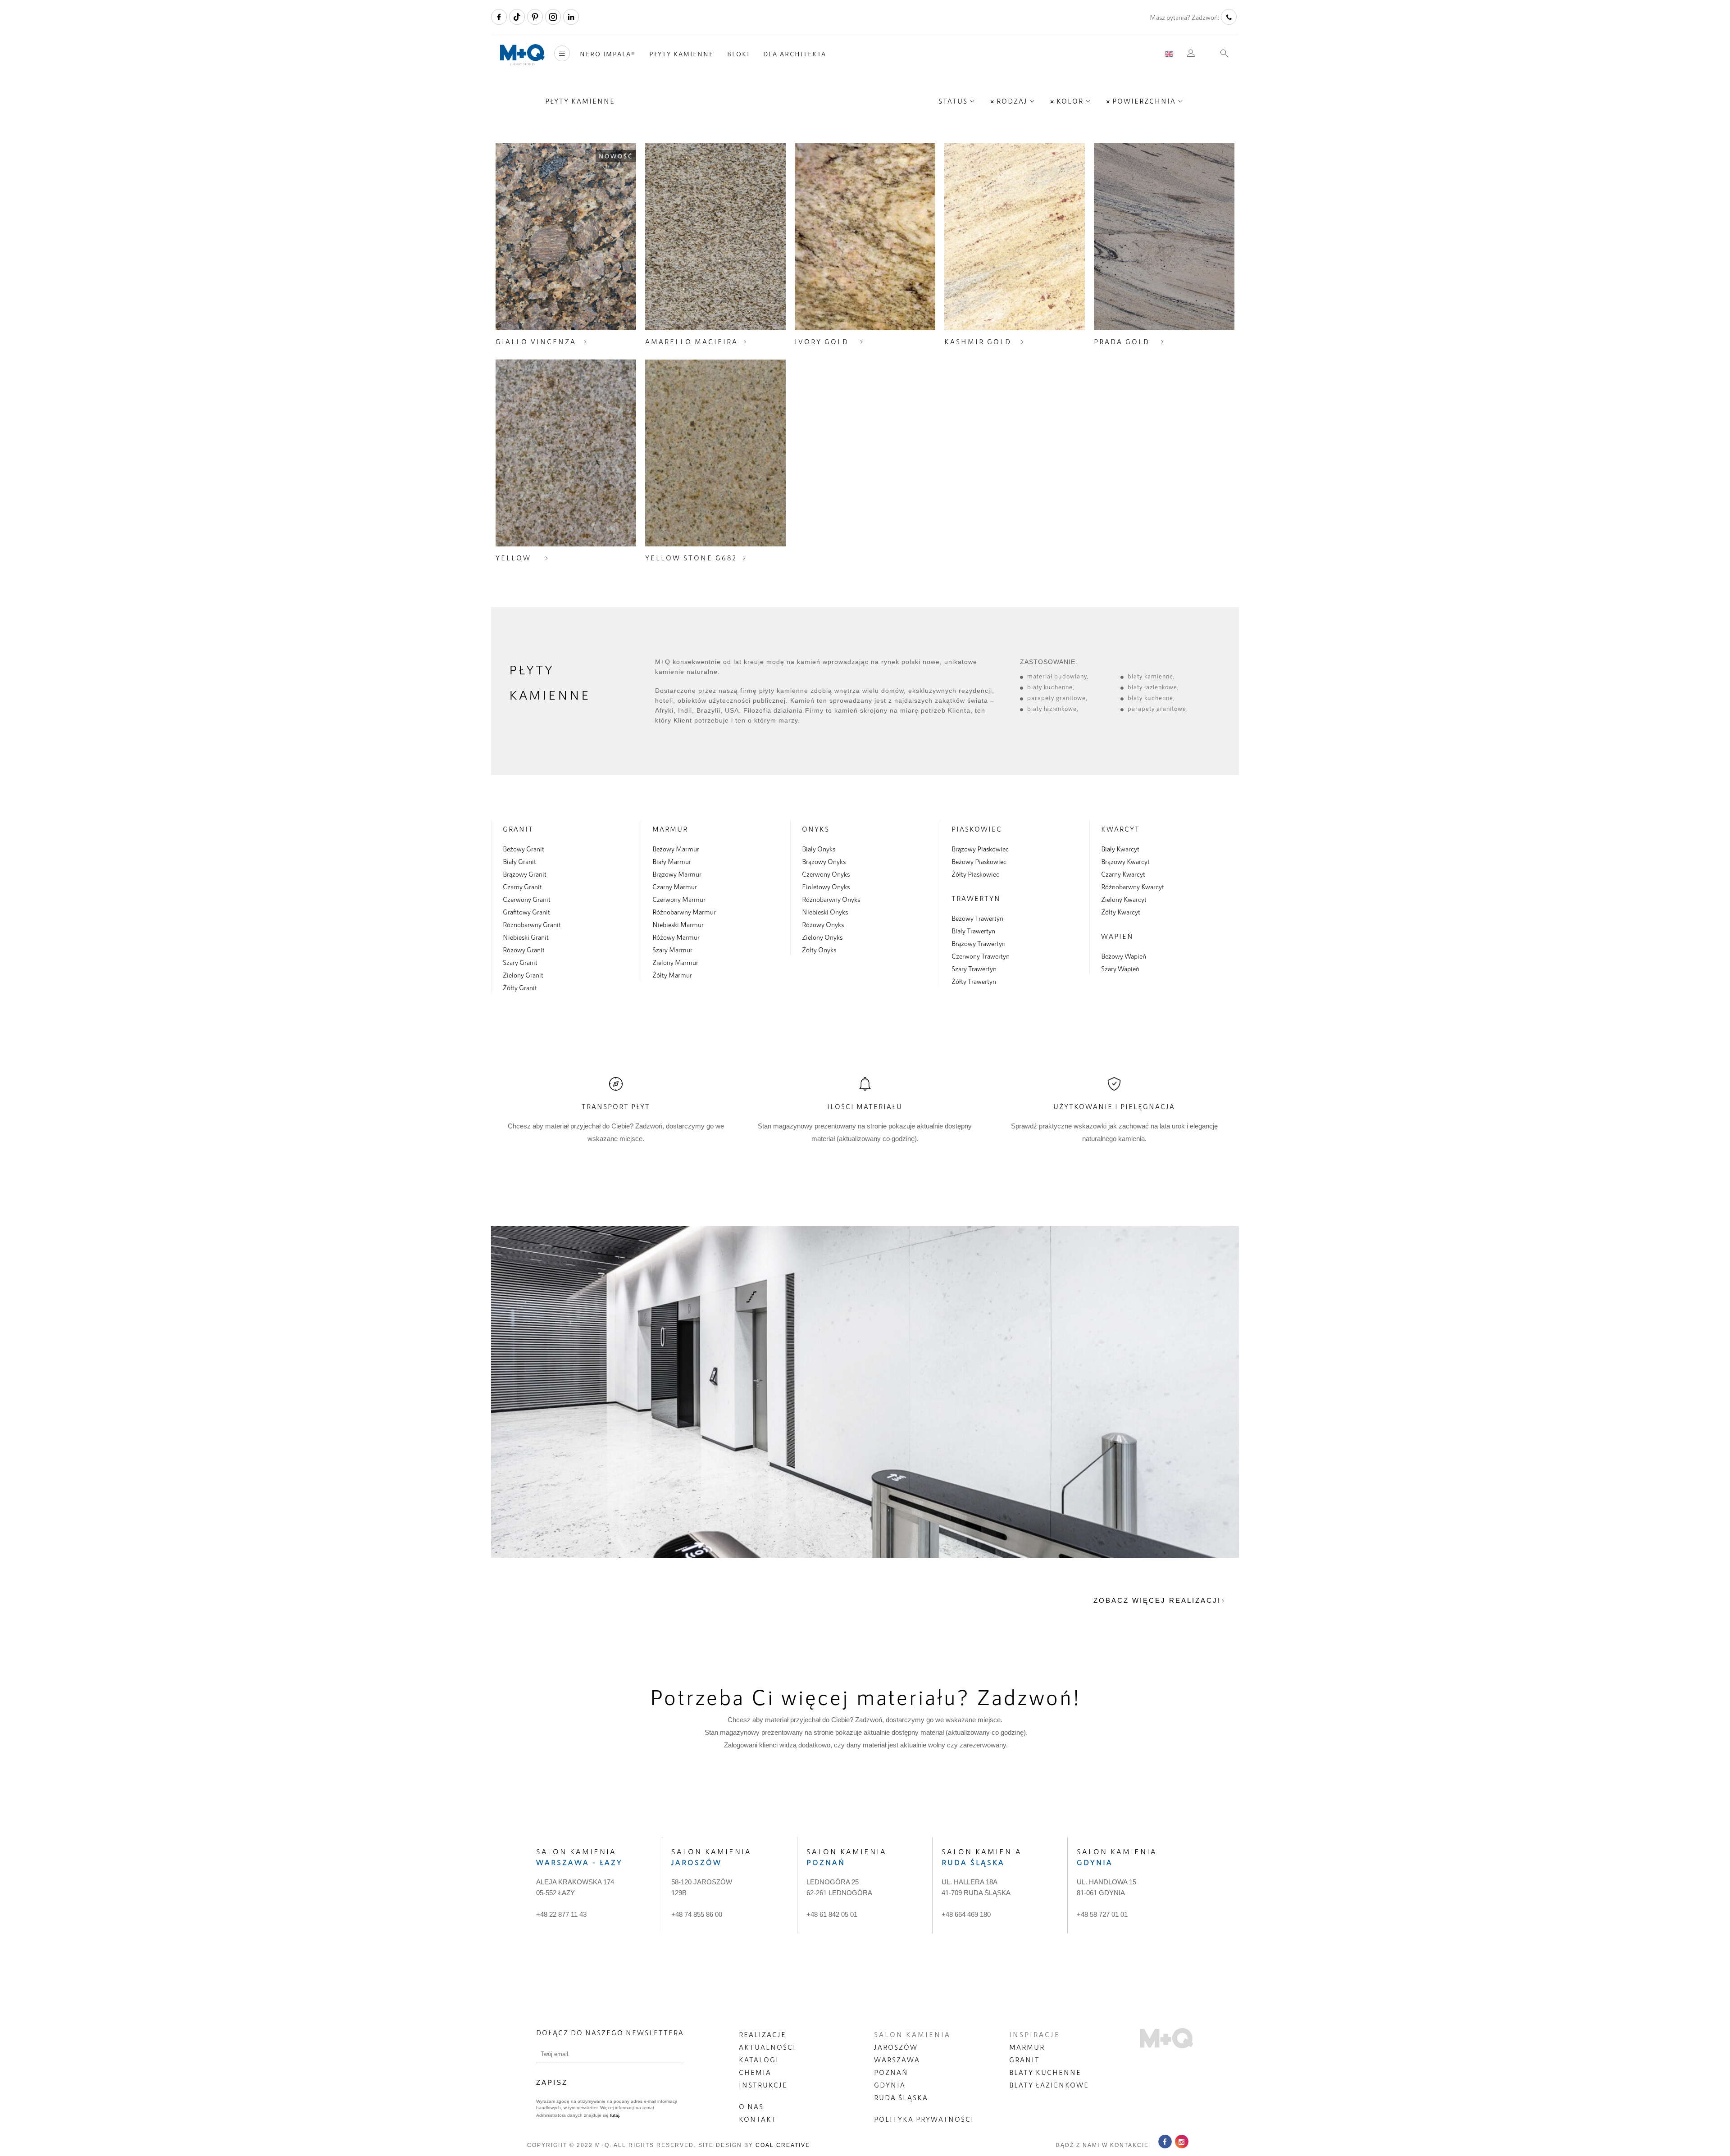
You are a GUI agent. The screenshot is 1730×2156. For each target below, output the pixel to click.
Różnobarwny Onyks (831, 899)
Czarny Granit (522, 887)
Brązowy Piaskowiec (980, 849)
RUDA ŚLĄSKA (901, 2097)
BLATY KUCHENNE (1045, 2072)
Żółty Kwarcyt (1121, 912)
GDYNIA (890, 2085)
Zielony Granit (523, 975)
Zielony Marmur (675, 962)
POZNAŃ (891, 2072)
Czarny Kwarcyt (1123, 874)
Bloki (738, 54)
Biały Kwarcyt (1120, 849)
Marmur (670, 829)
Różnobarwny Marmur (684, 912)
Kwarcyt (1120, 829)
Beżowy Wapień (1124, 956)
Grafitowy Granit (526, 912)
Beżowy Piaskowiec (979, 861)
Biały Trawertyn (973, 931)
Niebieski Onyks (825, 912)
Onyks (816, 829)
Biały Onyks (819, 849)
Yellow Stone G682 (691, 558)
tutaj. (615, 2115)
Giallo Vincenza (536, 341)
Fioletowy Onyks (826, 887)
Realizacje (763, 2034)
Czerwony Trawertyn (981, 956)
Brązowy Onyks (824, 861)
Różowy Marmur (676, 937)
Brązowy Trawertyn (979, 943)
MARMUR (1027, 2047)
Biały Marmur (672, 861)
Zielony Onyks (822, 937)
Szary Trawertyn (974, 969)
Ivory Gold (822, 341)
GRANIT (1024, 2060)
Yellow (513, 558)
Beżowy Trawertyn (977, 918)
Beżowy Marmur (676, 849)
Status (953, 101)
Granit (518, 829)
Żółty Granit (520, 987)
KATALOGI (759, 2060)
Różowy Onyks (823, 924)
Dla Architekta (795, 54)
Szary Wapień (1120, 969)
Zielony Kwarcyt (1124, 899)
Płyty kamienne (681, 54)
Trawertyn (976, 898)
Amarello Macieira (692, 341)
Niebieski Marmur (678, 924)
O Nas (751, 2106)
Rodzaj (1012, 101)
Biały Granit (519, 861)
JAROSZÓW (896, 2047)
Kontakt (758, 2119)
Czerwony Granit (527, 899)
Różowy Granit (524, 950)
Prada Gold (1122, 341)
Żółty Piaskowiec (975, 874)
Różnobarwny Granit (532, 924)
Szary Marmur (672, 950)
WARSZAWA (897, 2060)
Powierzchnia (1144, 101)
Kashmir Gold (978, 341)
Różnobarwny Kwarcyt (1133, 887)
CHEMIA (755, 2072)
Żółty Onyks (819, 950)
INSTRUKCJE (763, 2085)
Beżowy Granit (524, 849)
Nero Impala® (608, 54)
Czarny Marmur (675, 887)
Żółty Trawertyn (974, 981)
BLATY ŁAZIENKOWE (1049, 2085)
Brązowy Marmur (677, 874)
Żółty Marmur (672, 975)
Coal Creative (783, 2145)
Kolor (1070, 101)
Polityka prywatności (924, 2119)
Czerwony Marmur (679, 899)
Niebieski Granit (526, 937)
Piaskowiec (977, 829)
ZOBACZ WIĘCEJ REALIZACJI (1157, 1600)
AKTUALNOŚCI (767, 2047)
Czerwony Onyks (826, 874)
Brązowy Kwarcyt (1125, 861)
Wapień (1117, 936)
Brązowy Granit (525, 874)
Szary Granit (520, 962)
